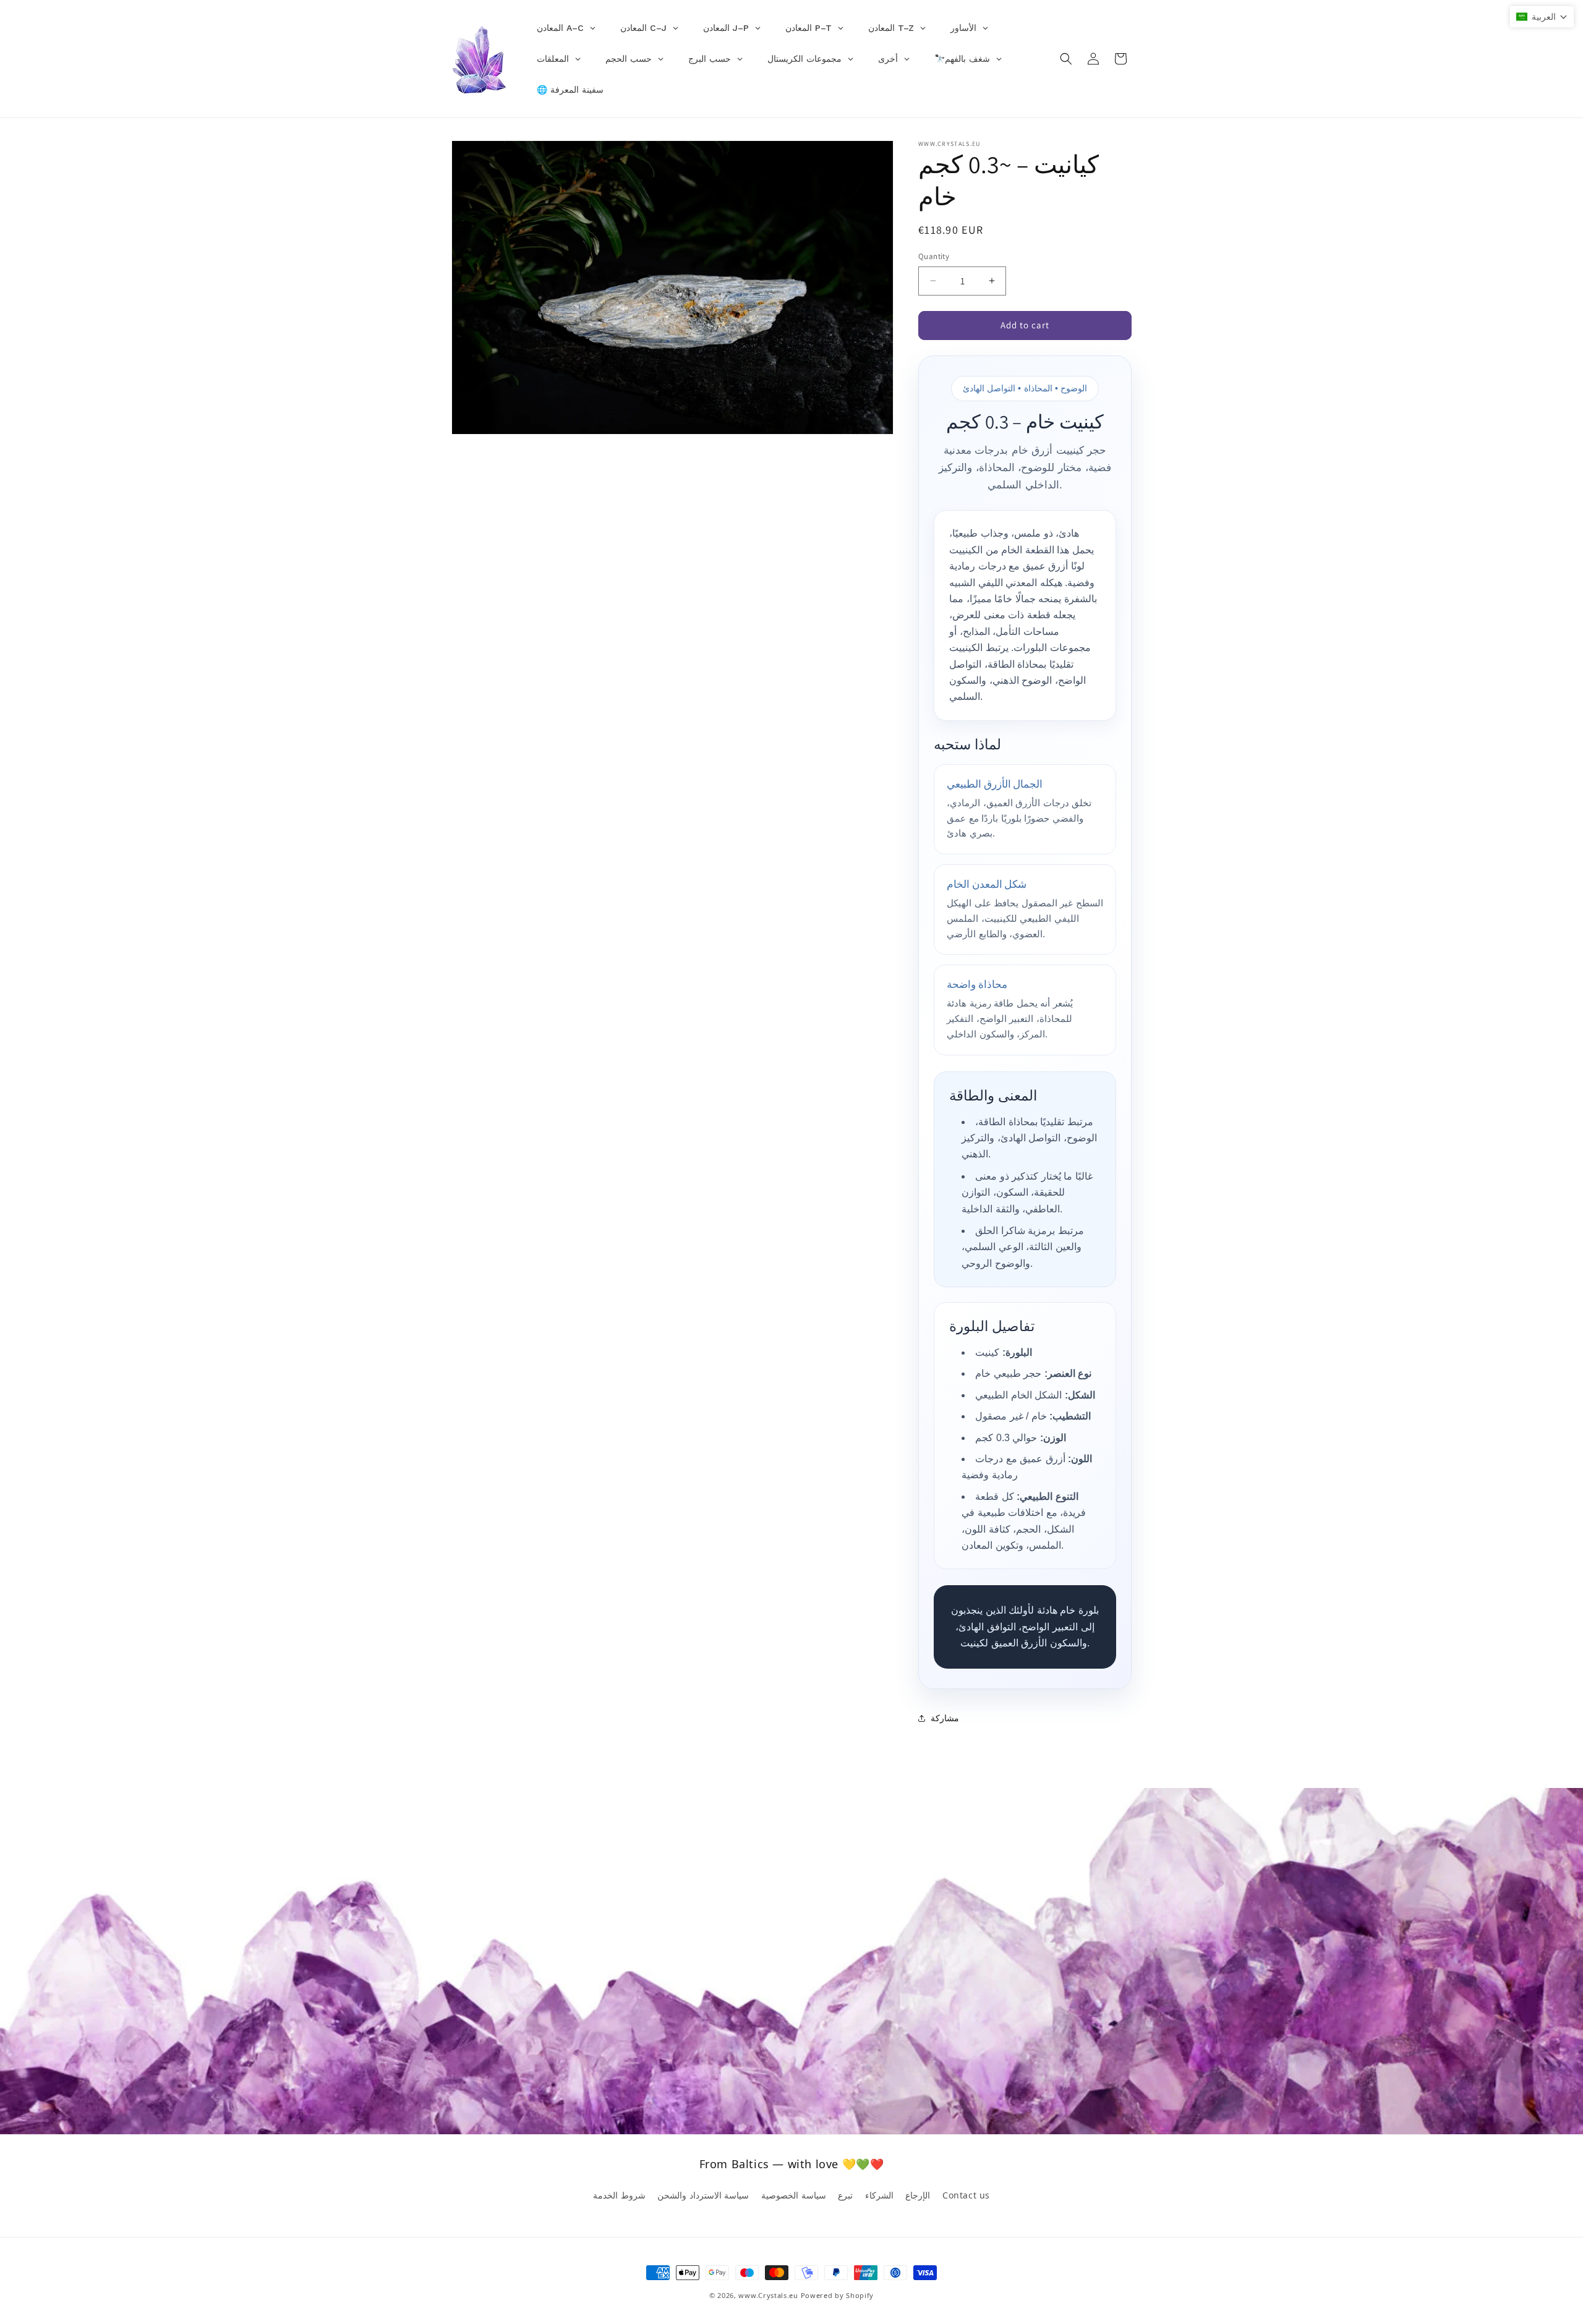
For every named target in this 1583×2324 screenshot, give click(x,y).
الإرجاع (918, 2195)
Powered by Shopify (838, 2295)
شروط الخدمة (619, 2195)
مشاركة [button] (945, 1718)
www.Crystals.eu (768, 2295)
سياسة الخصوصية (794, 2195)
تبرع (845, 2195)
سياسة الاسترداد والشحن (703, 2195)
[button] (1066, 59)
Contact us (966, 2195)
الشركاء (879, 2195)
